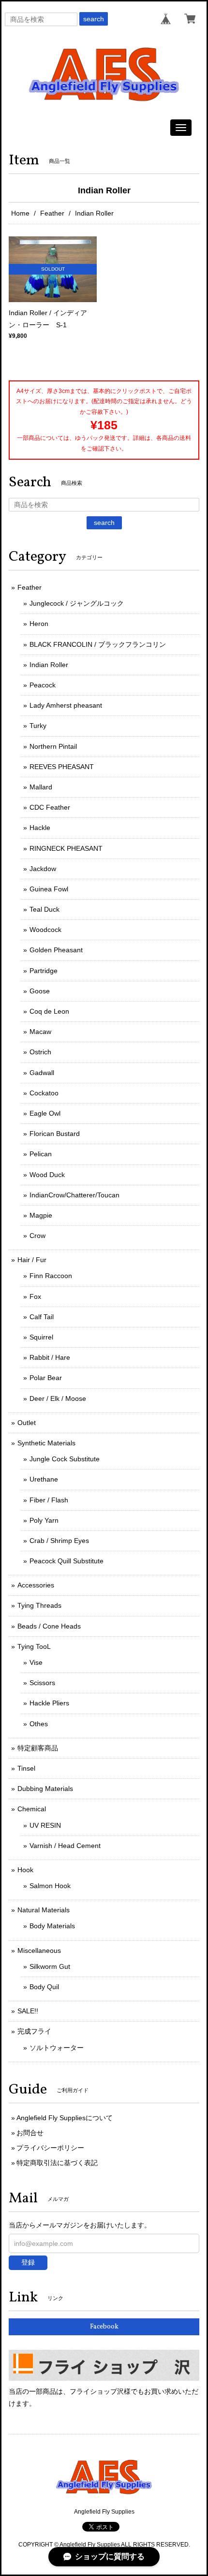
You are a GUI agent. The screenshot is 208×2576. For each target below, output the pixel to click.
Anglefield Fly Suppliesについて (65, 2118)
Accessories (36, 1585)
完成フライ (34, 2031)
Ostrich (40, 1052)
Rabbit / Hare (50, 1357)
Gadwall (42, 1073)
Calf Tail (42, 1317)
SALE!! (28, 2011)
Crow (37, 1236)
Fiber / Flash (49, 1500)
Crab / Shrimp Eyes (59, 1541)
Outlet (27, 1423)
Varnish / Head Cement (65, 1846)
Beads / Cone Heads (49, 1626)
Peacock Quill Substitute (67, 1561)
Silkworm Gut (50, 1966)
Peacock (43, 685)
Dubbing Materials (45, 1789)
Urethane (44, 1479)
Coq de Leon (49, 1011)
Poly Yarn (44, 1520)
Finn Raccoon (51, 1276)
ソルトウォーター (57, 2048)
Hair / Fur (32, 1260)
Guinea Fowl (49, 889)
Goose (40, 991)
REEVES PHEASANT (62, 767)
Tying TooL (34, 1646)
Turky (38, 726)
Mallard (41, 787)
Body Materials (52, 1926)
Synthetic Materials (46, 1443)
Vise (36, 1662)
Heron (39, 624)
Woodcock (45, 930)
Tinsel (26, 1768)
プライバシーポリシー (50, 2148)
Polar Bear (46, 1378)
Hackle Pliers (49, 1703)
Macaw (40, 1032)
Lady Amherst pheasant (66, 705)
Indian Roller (49, 665)
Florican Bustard (55, 1134)
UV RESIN (45, 1825)
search (94, 19)
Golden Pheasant (56, 950)
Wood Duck (47, 1175)
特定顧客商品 (38, 1748)
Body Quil (44, 1987)
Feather (52, 213)
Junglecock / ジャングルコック (77, 603)
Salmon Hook (50, 1886)
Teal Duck (45, 909)
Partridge (44, 971)
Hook (25, 1870)
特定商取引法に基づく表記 (57, 2163)
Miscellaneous (39, 1950)
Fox (35, 1296)
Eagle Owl (45, 1113)
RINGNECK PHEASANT (66, 848)
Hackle (40, 828)
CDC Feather (50, 807)
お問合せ (30, 2133)
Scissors (42, 1683)
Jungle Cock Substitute (65, 1459)
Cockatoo (44, 1093)
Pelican (41, 1154)
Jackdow (43, 869)
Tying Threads (39, 1605)
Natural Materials (44, 1910)
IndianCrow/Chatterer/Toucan (74, 1195)
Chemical (32, 1809)
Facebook (104, 2327)
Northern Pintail (53, 746)
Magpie (41, 1215)
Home (20, 213)
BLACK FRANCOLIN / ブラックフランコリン (98, 644)
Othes (39, 1724)
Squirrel (41, 1337)
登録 (28, 2262)
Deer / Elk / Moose (58, 1398)
